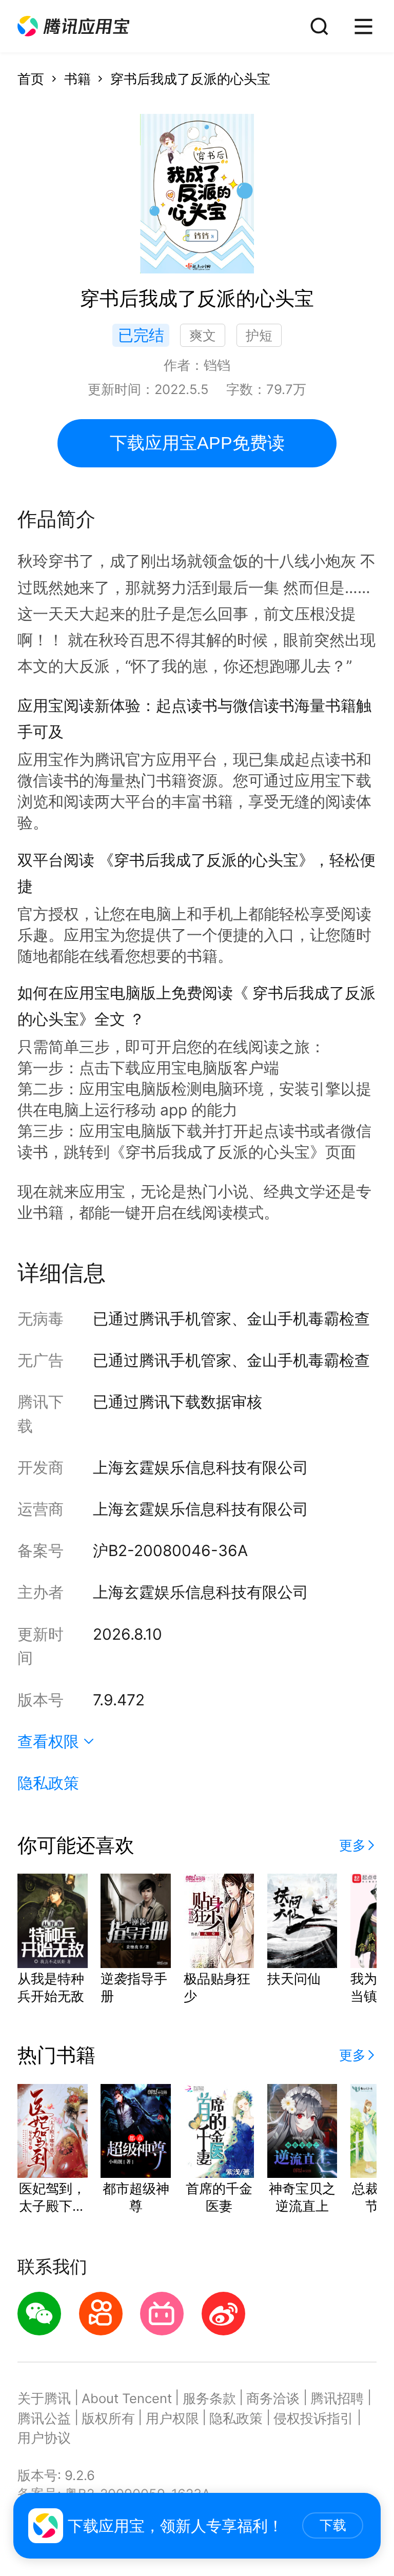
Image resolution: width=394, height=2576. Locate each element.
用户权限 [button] (172, 2418)
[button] (73, 26)
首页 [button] (31, 79)
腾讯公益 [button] (44, 2418)
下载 (333, 2525)
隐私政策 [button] (48, 1783)
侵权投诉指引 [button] (313, 2418)
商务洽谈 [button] (273, 2398)
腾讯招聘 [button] (337, 2398)
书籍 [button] (77, 79)
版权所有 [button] (108, 2418)
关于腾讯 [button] (44, 2398)
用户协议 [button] (44, 2438)
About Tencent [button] (127, 2398)
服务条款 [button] (209, 2398)
